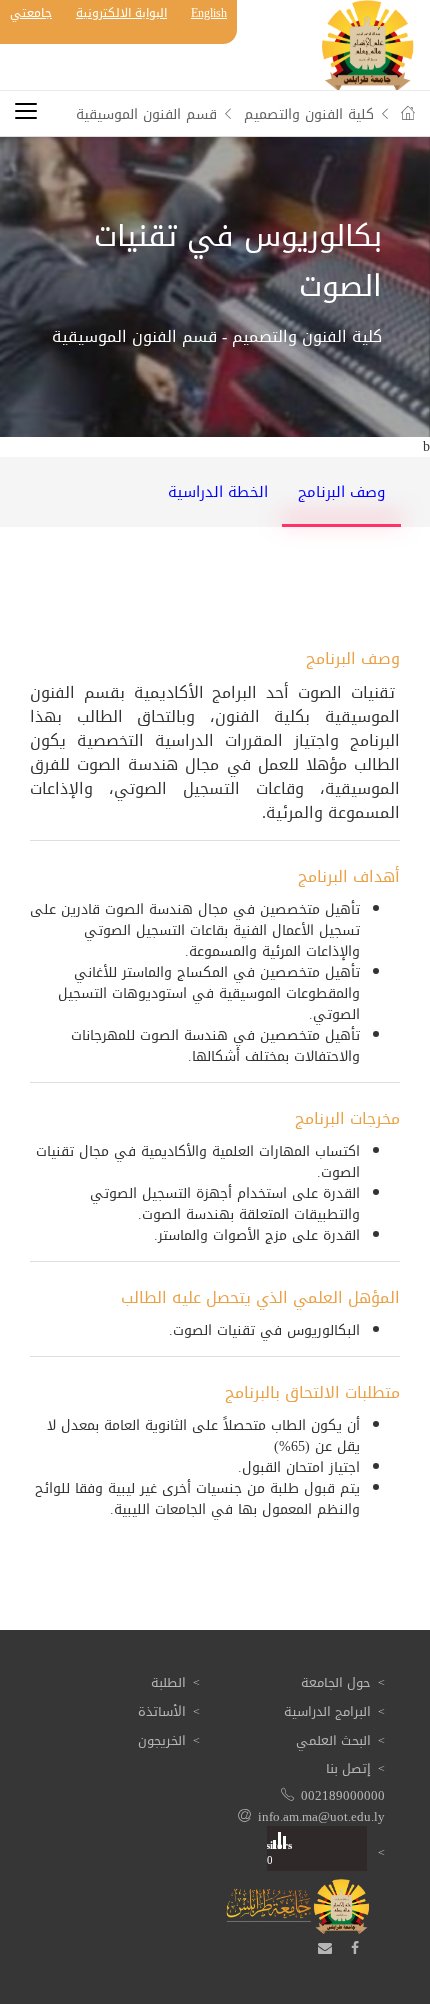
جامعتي (31, 13)
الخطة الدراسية (218, 492)
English (209, 13)
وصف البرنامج (341, 492)
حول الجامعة (336, 1682)
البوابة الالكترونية (121, 13)
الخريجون (162, 1740)
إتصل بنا (348, 1768)
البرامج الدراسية (327, 1711)
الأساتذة (162, 1711)
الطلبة (168, 1682)
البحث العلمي (333, 1740)
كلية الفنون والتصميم (309, 114)
